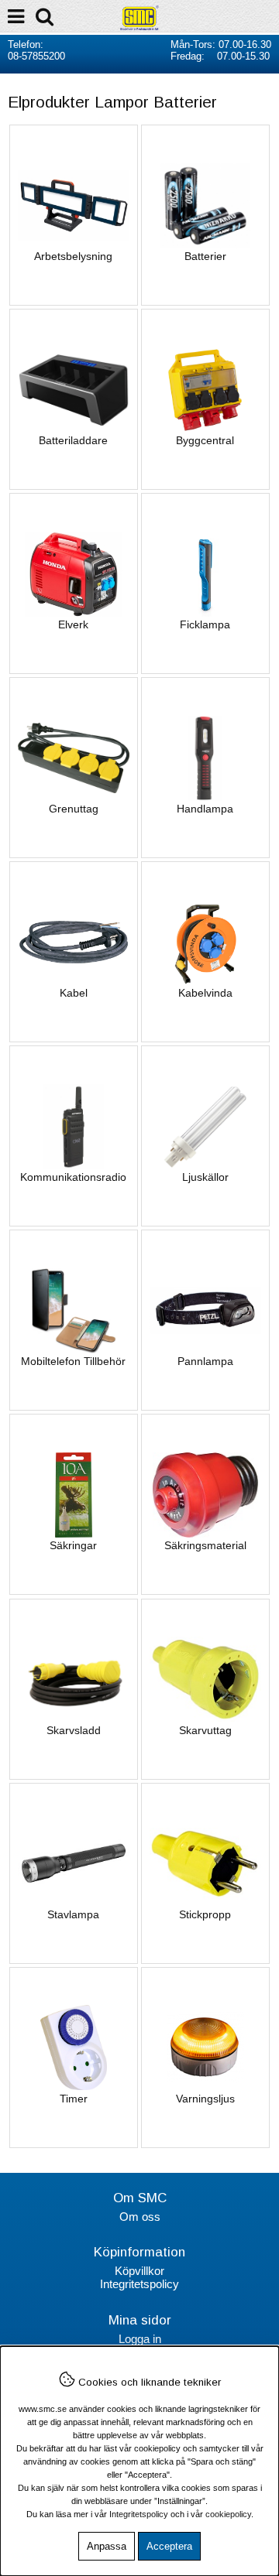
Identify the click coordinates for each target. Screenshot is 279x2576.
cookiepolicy (228, 2514)
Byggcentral (205, 440)
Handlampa (205, 809)
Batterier (205, 256)
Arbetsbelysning (73, 256)
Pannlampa (205, 1361)
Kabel (74, 993)
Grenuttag (74, 809)
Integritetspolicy (139, 2284)
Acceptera (169, 2546)
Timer (74, 2099)
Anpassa (107, 2546)
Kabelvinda (205, 993)
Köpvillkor (139, 2271)
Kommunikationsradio (73, 1177)
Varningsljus (205, 2099)
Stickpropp (205, 1914)
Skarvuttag (205, 1730)
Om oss (140, 2217)
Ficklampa (205, 624)
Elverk (73, 624)
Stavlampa (73, 1914)
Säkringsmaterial (205, 1545)
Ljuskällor (205, 1177)
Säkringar (73, 1545)
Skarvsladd (74, 1730)
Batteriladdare (73, 440)
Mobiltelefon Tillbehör (73, 1361)
